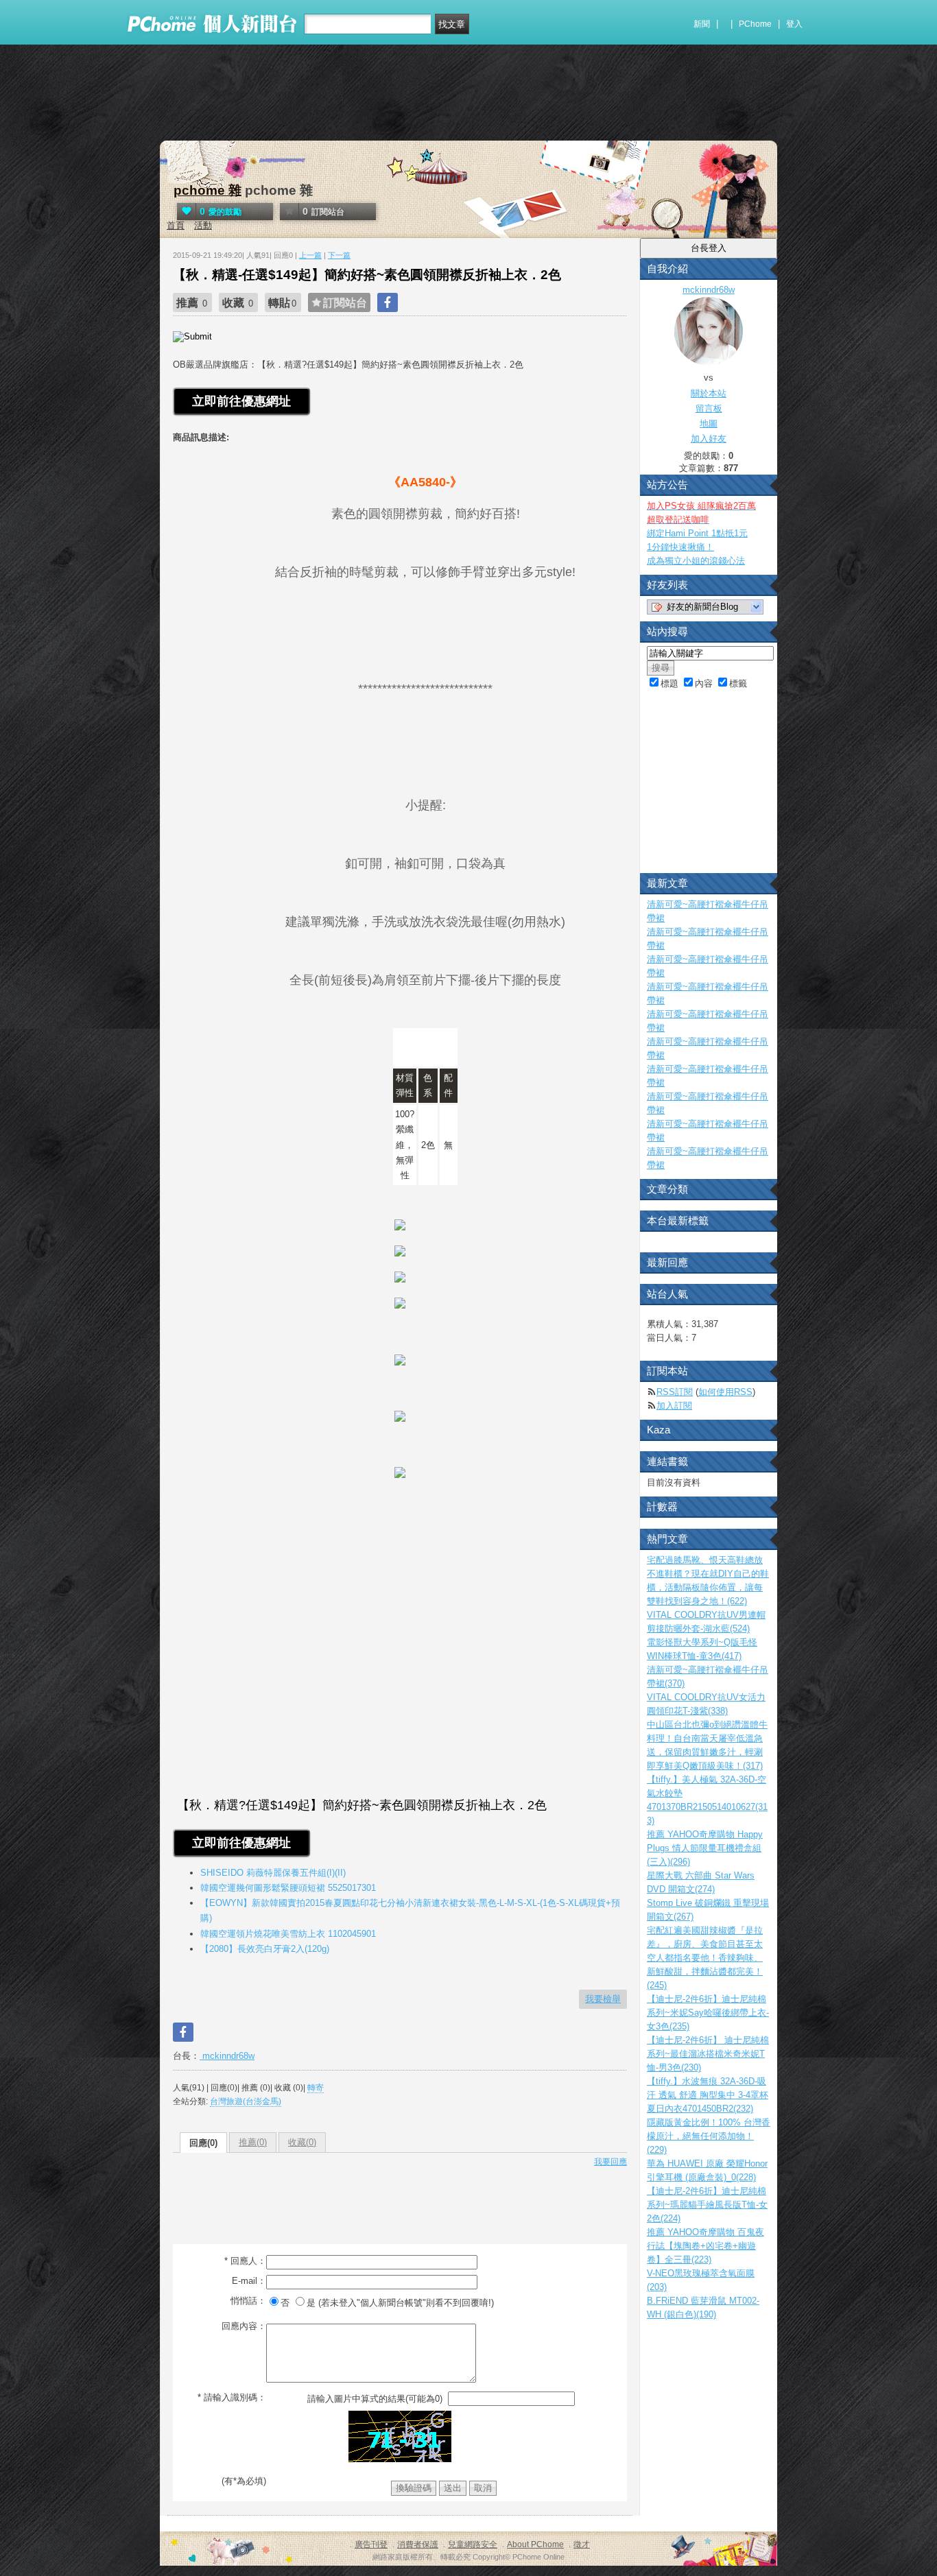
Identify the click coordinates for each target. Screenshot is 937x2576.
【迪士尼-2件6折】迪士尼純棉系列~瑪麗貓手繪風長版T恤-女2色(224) (707, 2205)
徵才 (582, 2544)
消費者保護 (418, 2544)
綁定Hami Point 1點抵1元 (697, 533)
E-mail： (249, 2281)
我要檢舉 (603, 1999)
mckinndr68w (227, 2056)
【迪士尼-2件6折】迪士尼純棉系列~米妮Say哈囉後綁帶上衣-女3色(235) (708, 2013)
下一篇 (339, 255)
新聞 (702, 24)
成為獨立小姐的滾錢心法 (696, 561)
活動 (203, 225)
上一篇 (310, 255)
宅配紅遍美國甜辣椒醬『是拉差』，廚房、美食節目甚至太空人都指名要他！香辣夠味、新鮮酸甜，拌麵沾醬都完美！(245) (705, 1958)
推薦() (253, 2142)
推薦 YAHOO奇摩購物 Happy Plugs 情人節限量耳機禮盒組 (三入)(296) (705, 1848)
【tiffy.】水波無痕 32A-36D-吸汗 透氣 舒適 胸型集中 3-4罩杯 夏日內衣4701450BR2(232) (708, 2095)
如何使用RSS (725, 1392)
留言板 (709, 408)
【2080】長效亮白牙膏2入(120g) (265, 1949)
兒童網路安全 (473, 2544)
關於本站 (709, 393)
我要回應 (610, 2162)
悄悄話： (248, 2301)
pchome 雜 (207, 190)
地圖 (709, 424)
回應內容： (244, 2326)
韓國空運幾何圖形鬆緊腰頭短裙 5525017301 (288, 1888)
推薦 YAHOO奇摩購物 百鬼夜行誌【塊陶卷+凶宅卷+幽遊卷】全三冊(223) (705, 2246)
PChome (755, 24)
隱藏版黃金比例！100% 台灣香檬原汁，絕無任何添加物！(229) (709, 2136)
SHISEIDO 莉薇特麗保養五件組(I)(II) (273, 1873)
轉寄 (316, 2088)
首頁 (176, 225)
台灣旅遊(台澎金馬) (246, 2101)
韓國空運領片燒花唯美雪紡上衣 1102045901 (288, 1934)
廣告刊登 (371, 2544)
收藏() (302, 2142)
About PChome (535, 2544)
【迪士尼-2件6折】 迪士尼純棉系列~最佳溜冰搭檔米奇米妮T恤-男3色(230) (708, 2054)
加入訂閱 (674, 1406)
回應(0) (203, 2143)
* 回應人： (245, 2261)
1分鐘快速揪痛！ (680, 547)
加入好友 (709, 439)
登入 (794, 24)
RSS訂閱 (675, 1392)
